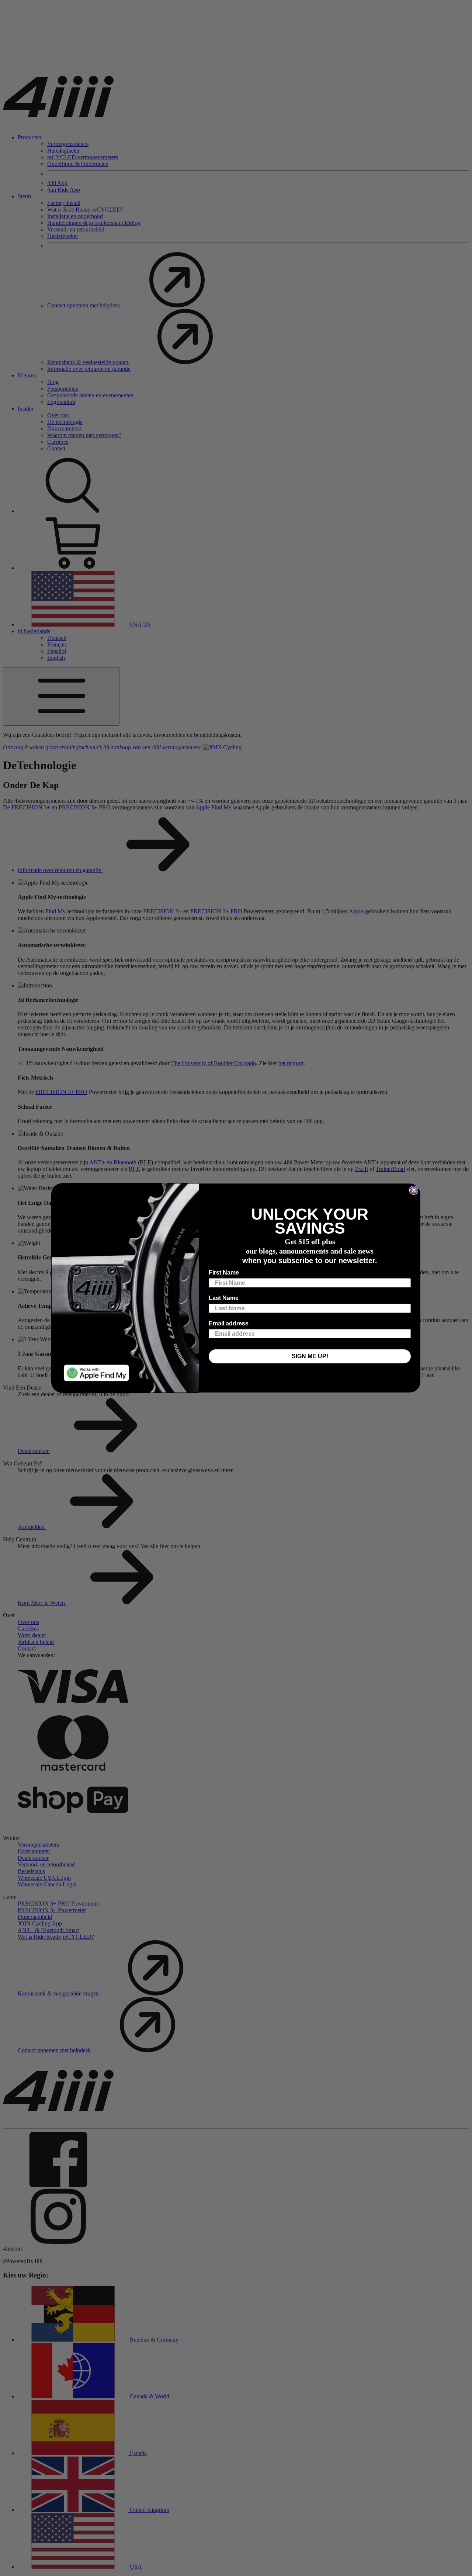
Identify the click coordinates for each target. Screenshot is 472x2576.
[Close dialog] (414, 1190)
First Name (224, 1273)
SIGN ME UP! (310, 1356)
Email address (229, 1323)
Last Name (224, 1298)
